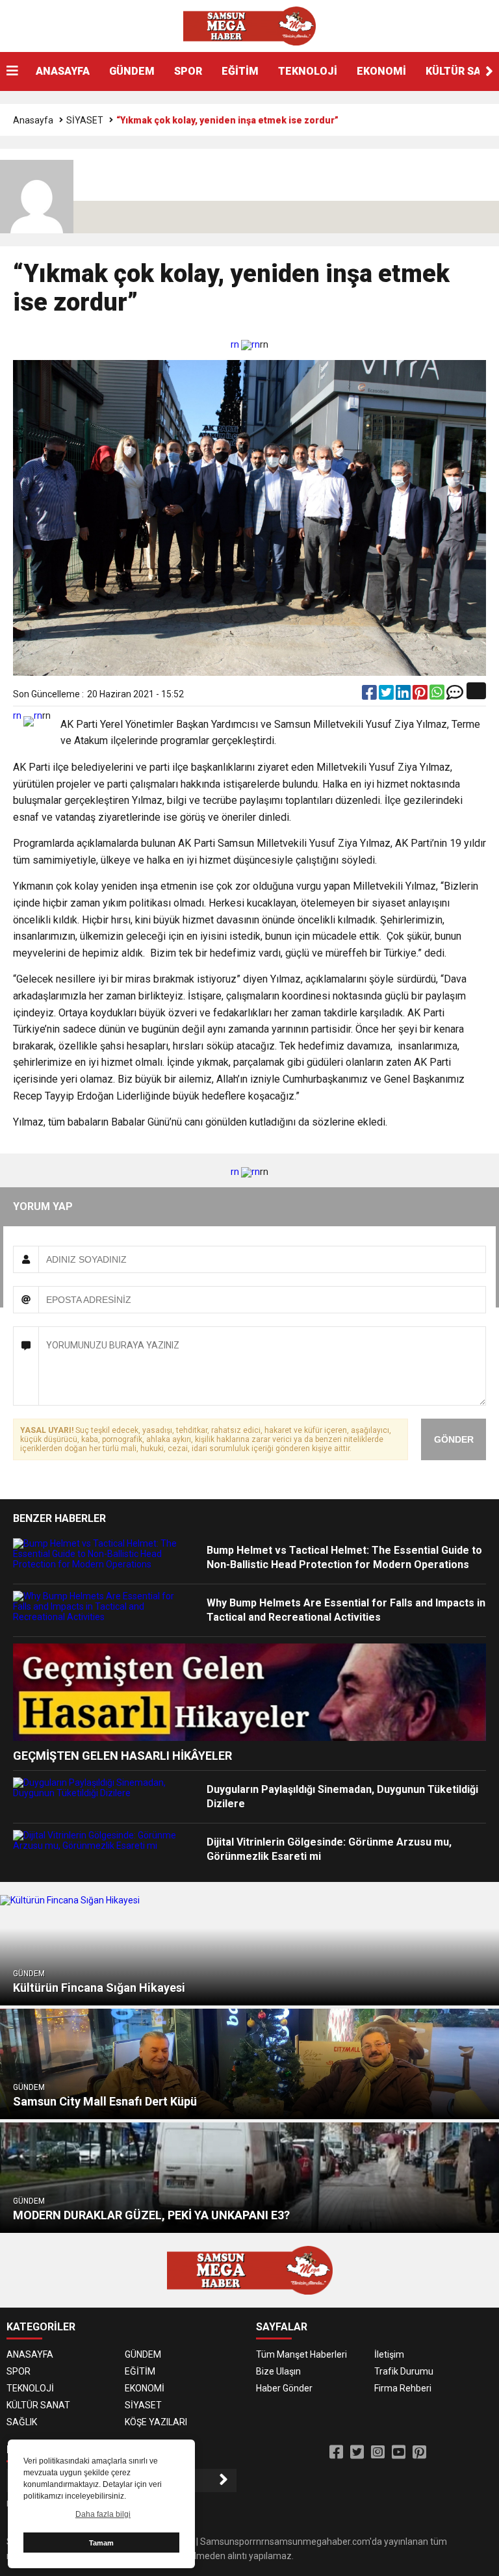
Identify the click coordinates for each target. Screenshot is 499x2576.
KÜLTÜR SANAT (38, 2405)
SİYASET (85, 120)
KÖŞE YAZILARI (156, 2422)
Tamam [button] (101, 2543)
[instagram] (378, 2453)
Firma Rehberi (403, 2388)
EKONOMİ (381, 71)
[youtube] (399, 2453)
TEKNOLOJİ (308, 71)
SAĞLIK (22, 2422)
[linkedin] (404, 695)
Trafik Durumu (404, 2371)
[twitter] (387, 695)
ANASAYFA (63, 71)
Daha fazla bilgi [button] (103, 2514)
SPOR (188, 71)
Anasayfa (33, 120)
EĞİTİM (240, 71)
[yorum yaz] (455, 695)
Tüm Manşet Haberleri (301, 2354)
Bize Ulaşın (278, 2371)
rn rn (245, 344)
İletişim (389, 2354)
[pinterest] (421, 695)
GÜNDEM (132, 71)
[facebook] (370, 695)
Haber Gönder (284, 2388)
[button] (489, 71)
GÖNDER (454, 1439)
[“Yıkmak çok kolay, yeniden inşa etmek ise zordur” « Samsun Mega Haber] (249, 25)
